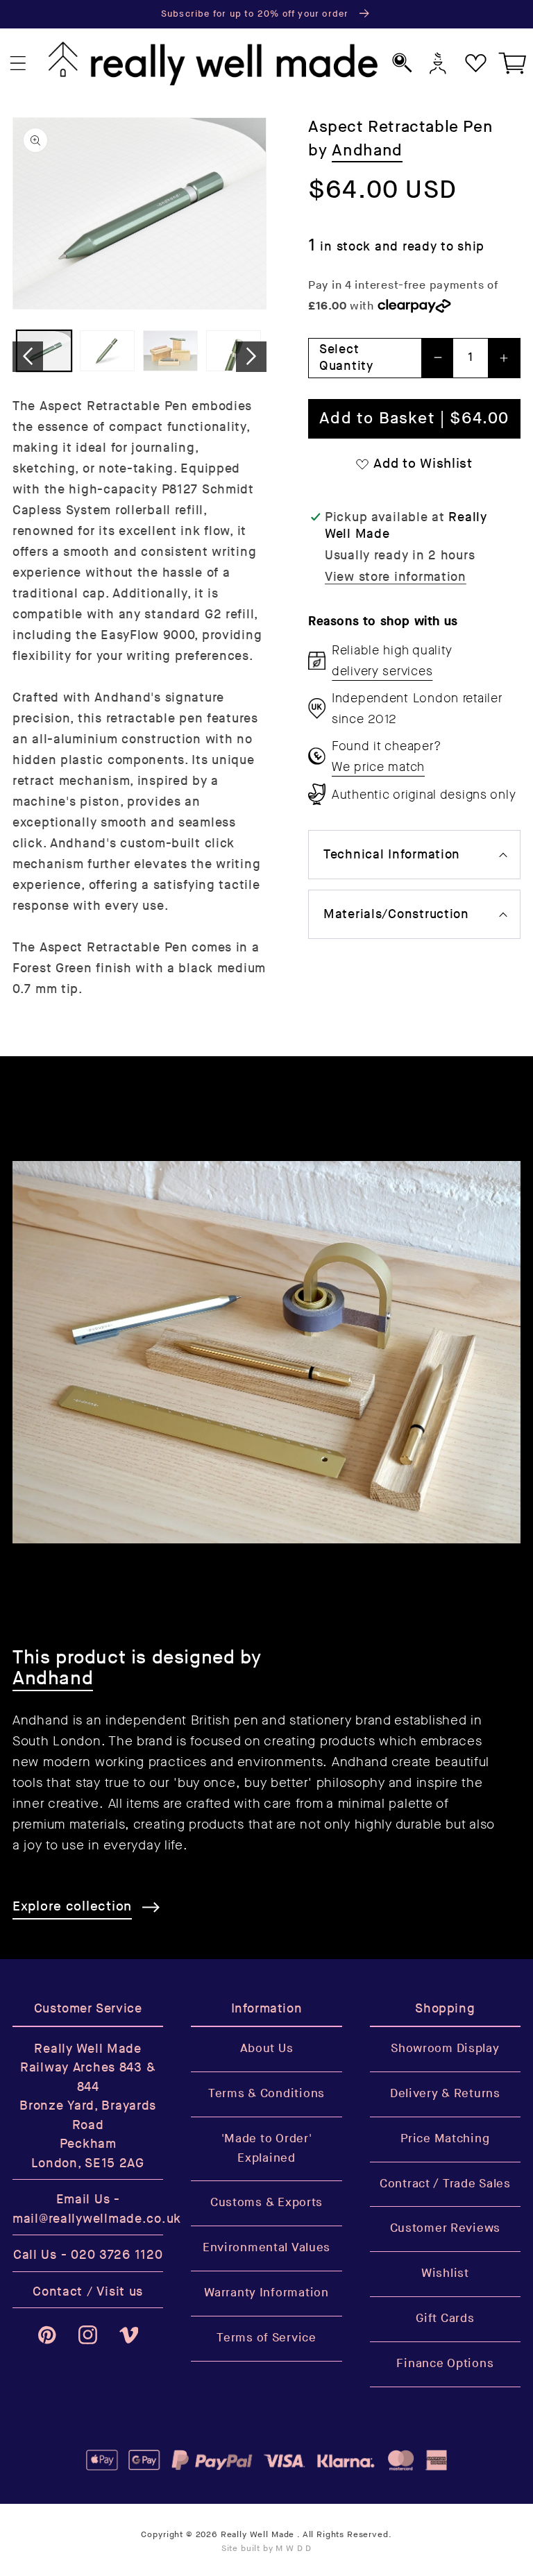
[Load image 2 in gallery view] (107, 351)
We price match (378, 767)
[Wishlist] (476, 63)
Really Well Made (257, 2535)
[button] (18, 63)
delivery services (382, 671)
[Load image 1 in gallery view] (44, 351)
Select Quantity (346, 358)
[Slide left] (28, 357)
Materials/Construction (396, 914)
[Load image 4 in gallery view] (234, 351)
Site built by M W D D (267, 2549)
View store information (396, 577)
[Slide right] (251, 357)
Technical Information (392, 855)
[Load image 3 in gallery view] (170, 351)
